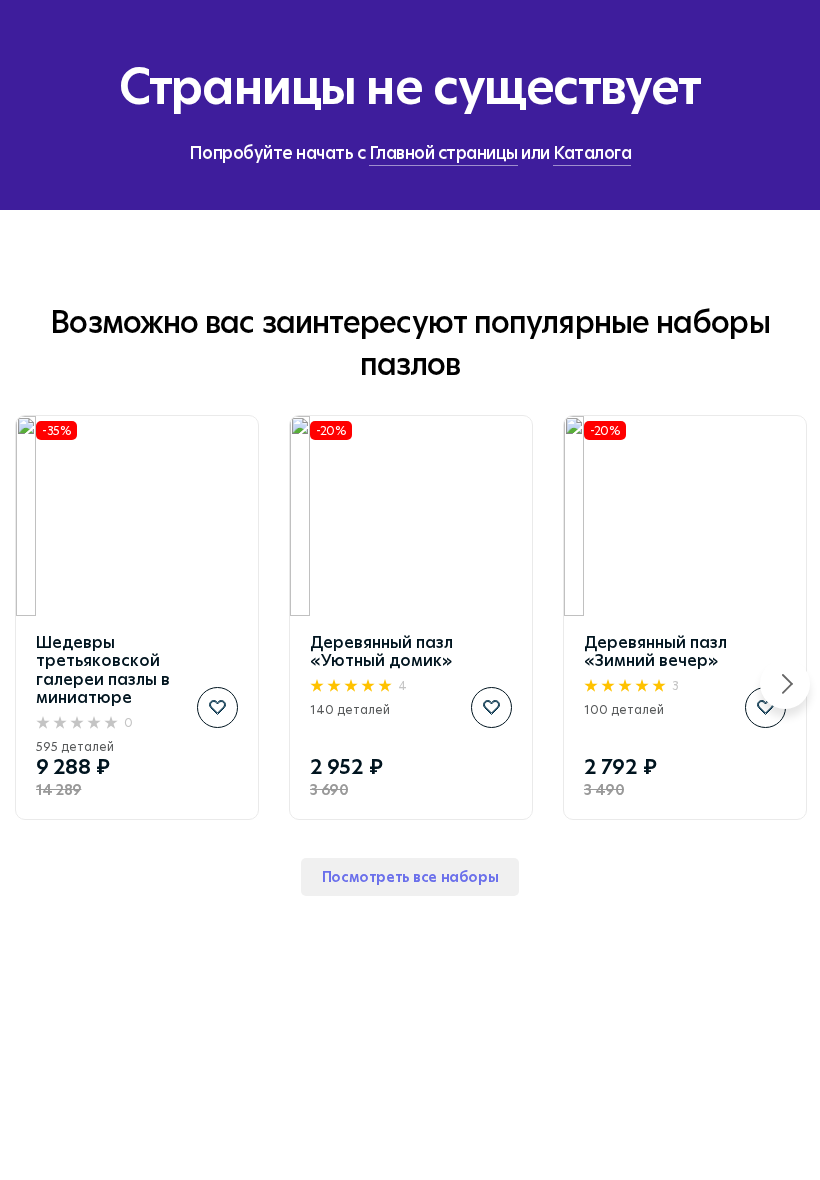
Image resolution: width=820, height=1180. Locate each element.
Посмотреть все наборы (410, 877)
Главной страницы (443, 153)
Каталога (592, 153)
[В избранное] (217, 707)
